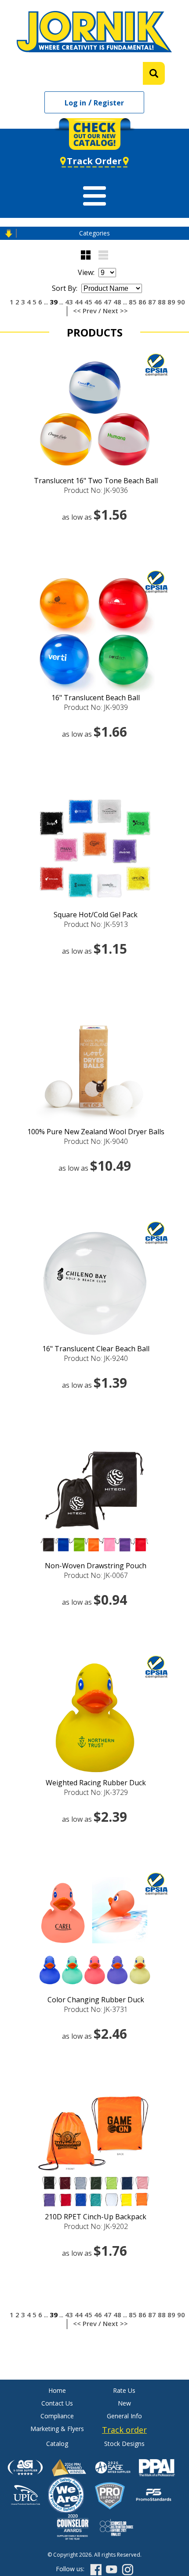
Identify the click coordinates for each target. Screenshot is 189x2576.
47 (108, 302)
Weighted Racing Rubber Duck (96, 1783)
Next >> (115, 311)
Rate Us (124, 2390)
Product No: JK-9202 (96, 2226)
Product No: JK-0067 (96, 1575)
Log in (75, 103)
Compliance (57, 2416)
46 (98, 302)
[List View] (103, 255)
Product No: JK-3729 (96, 1792)
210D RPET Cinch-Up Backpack (96, 2217)
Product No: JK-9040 (96, 1141)
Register (109, 103)
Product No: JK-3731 (96, 2009)
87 (152, 302)
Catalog (57, 2444)
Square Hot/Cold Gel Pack (96, 915)
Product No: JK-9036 (96, 490)
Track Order (94, 161)
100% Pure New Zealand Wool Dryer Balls (96, 1132)
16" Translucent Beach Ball (96, 698)
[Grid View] (86, 255)
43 (69, 302)
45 (88, 302)
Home (57, 2390)
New (124, 2403)
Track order (124, 2430)
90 (181, 302)
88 (162, 302)
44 (79, 302)
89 (171, 302)
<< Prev (85, 311)
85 (133, 302)
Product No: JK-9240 (96, 1358)
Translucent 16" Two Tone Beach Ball (96, 481)
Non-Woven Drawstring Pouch (96, 1566)
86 (142, 302)
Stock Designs (124, 2444)
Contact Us (57, 2403)
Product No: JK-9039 (96, 707)
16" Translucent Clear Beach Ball (96, 1349)
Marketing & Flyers (57, 2429)
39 (54, 302)
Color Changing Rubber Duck (96, 2000)
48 (117, 302)
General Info (124, 2416)
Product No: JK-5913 (96, 924)
